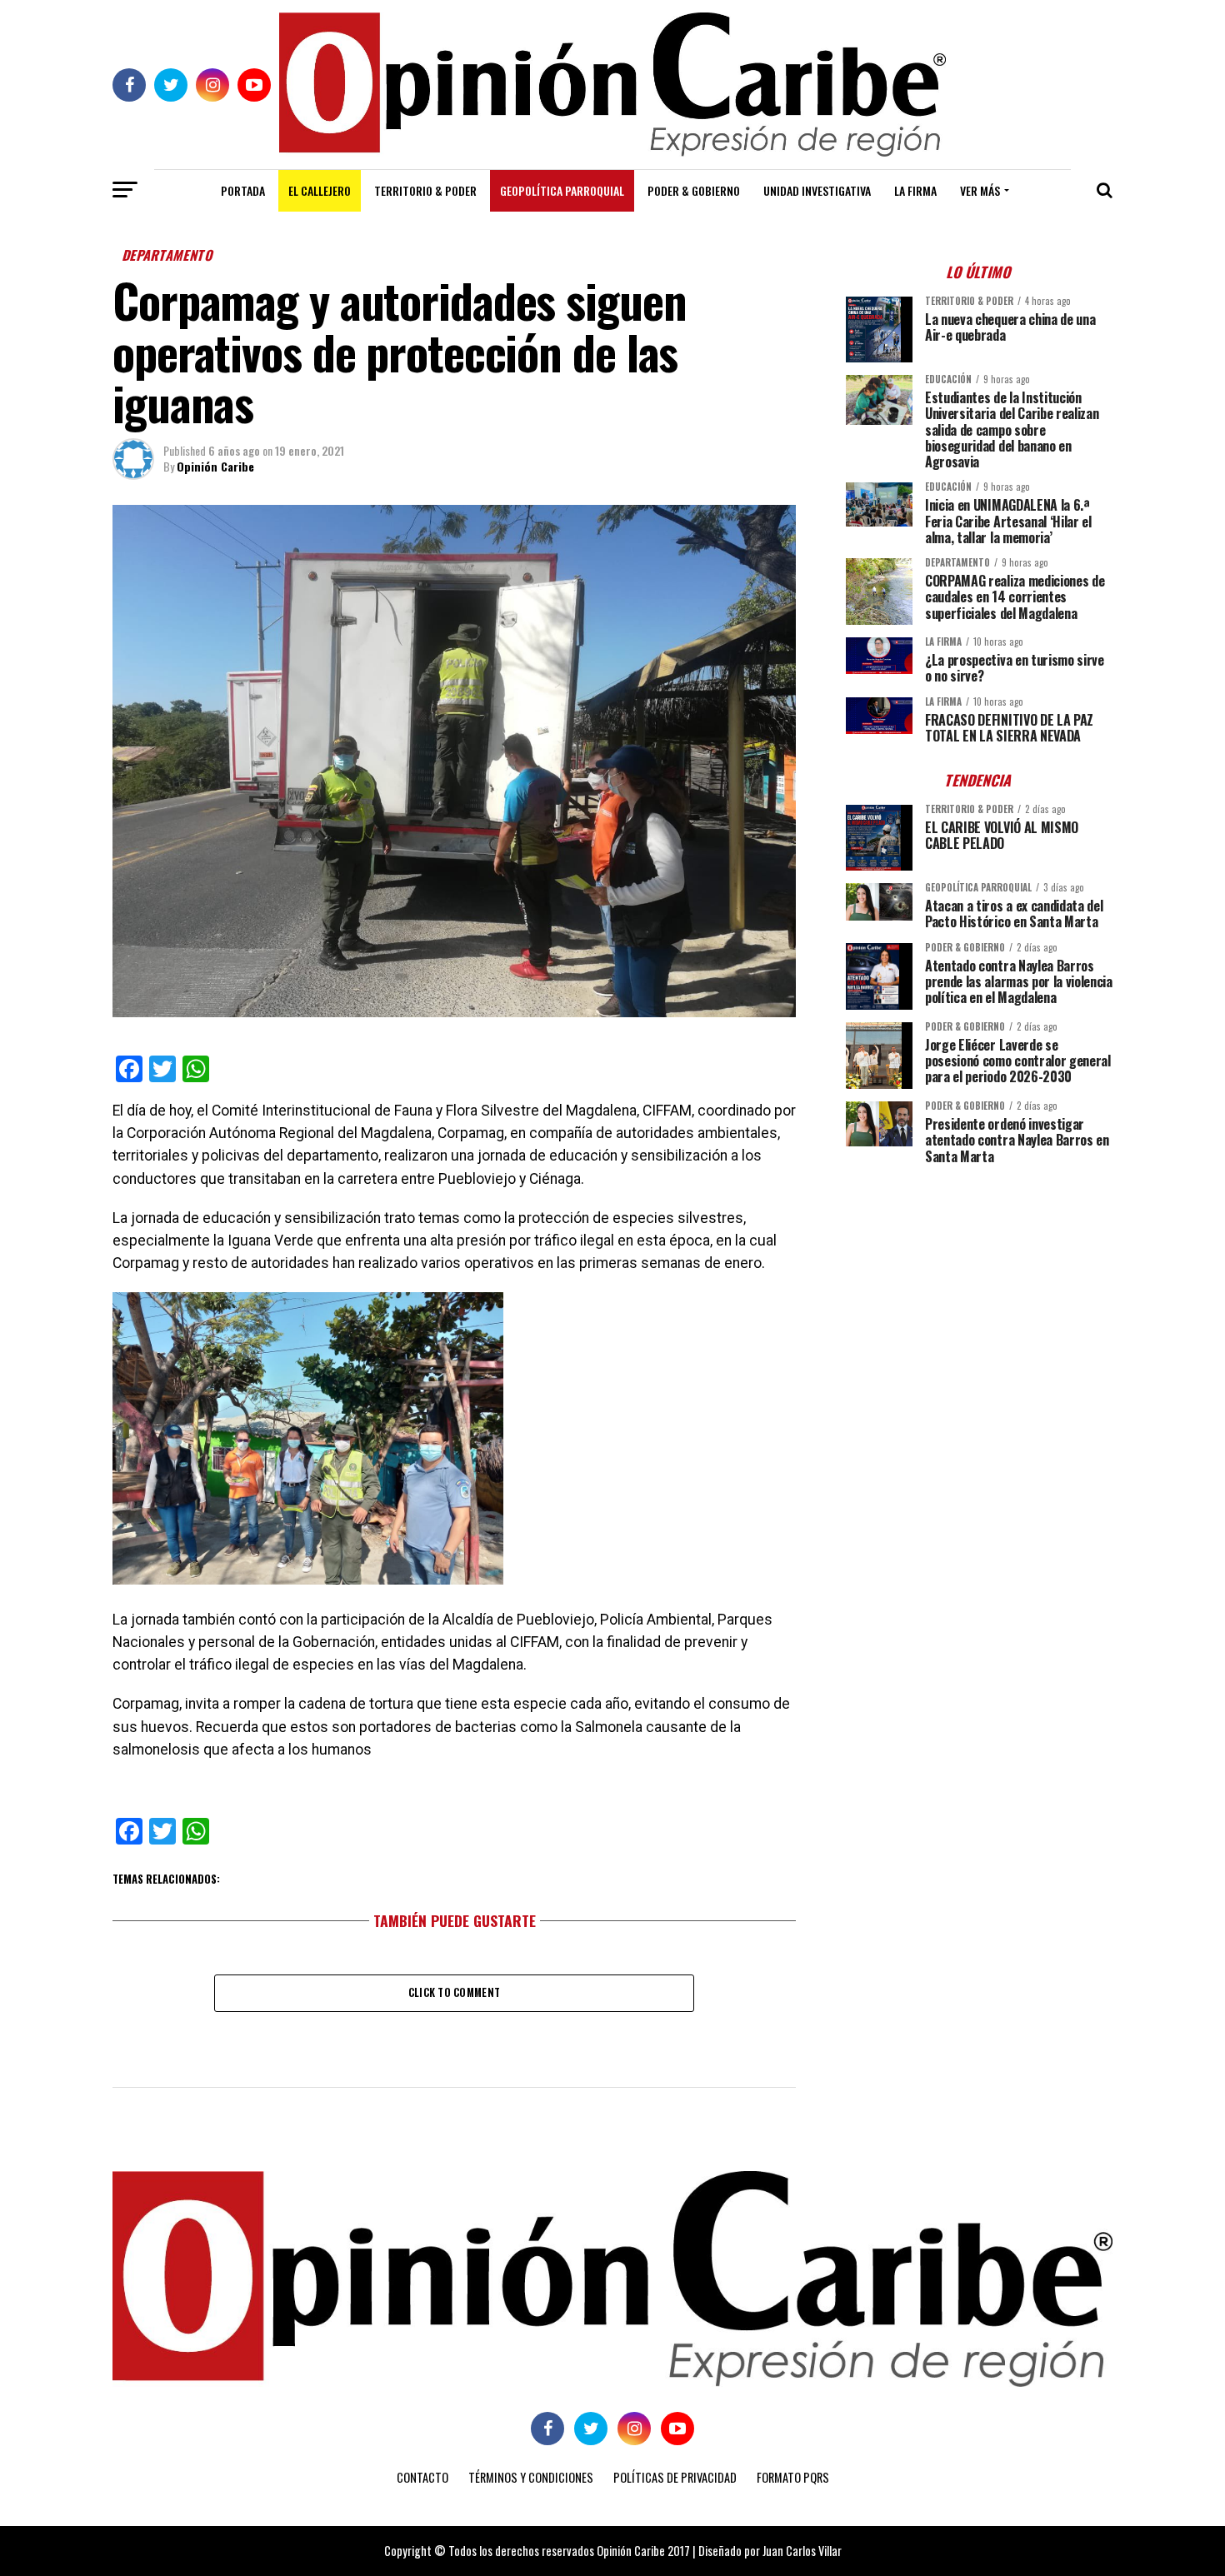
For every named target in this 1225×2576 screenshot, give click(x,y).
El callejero (320, 190)
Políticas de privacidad (675, 2477)
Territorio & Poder (425, 190)
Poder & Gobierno (694, 190)
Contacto (422, 2477)
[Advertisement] (979, 1294)
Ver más (980, 190)
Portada (243, 190)
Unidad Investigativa (817, 190)
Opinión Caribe (215, 466)
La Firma (915, 190)
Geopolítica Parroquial (562, 190)
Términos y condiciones (531, 2477)
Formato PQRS (793, 2477)
